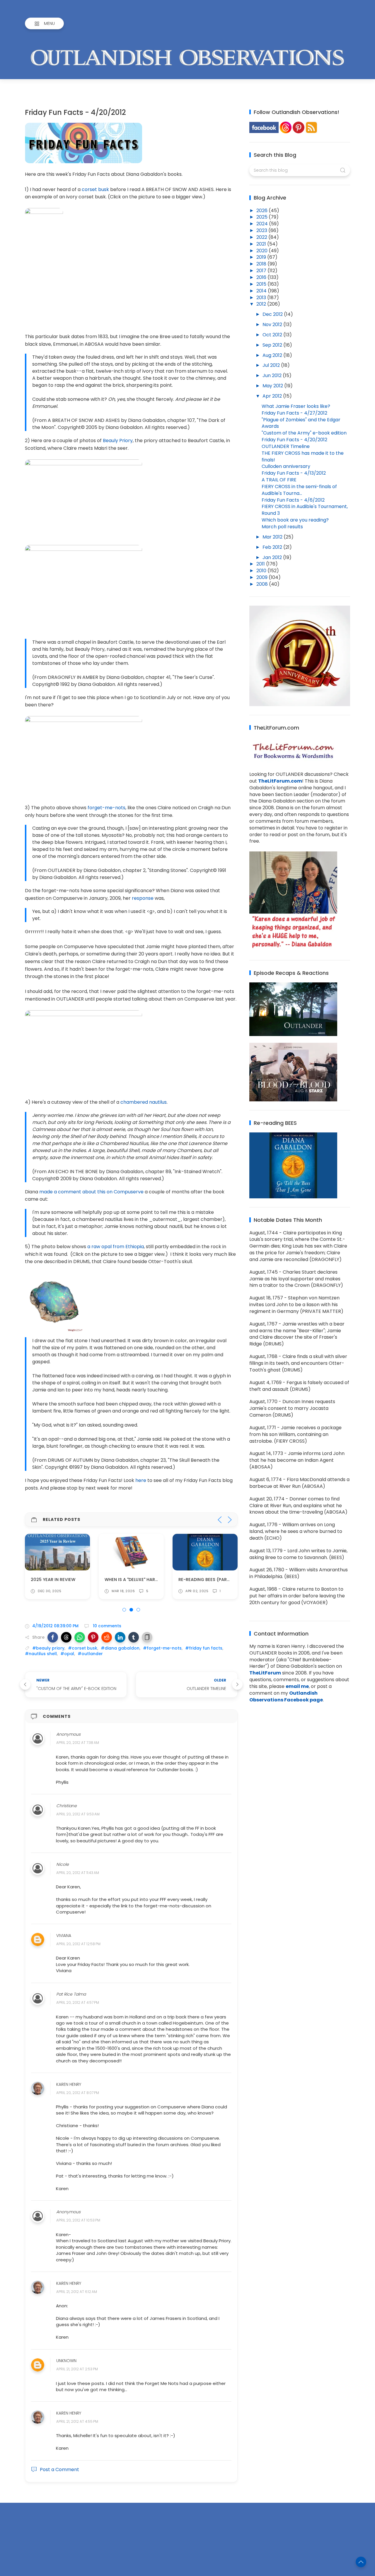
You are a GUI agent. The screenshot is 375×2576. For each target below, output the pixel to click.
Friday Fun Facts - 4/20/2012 (294, 440)
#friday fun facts (204, 1648)
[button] (53, 1637)
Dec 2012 (273, 314)
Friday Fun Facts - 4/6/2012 (293, 500)
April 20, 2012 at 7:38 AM (78, 1743)
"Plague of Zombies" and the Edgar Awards (301, 423)
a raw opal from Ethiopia (116, 1247)
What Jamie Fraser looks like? (296, 406)
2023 (262, 230)
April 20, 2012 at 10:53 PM (78, 2220)
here (141, 1480)
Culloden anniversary (286, 466)
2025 (262, 217)
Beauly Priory (118, 441)
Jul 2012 (272, 365)
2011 (261, 564)
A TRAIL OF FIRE (279, 480)
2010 (262, 571)
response (143, 898)
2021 (262, 244)
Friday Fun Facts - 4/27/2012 (294, 413)
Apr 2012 (273, 396)
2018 (262, 264)
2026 (262, 211)
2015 (262, 284)
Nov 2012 (273, 324)
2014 (262, 291)
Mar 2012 (273, 537)
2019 (262, 257)
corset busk (95, 189)
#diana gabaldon (120, 1648)
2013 (262, 298)
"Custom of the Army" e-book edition (304, 433)
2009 (262, 577)
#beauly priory (48, 1648)
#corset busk (83, 1648)
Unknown (66, 2361)
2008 (263, 584)
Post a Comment (59, 2469)
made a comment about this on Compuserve (91, 1192)
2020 (262, 251)
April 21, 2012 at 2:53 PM (77, 2369)
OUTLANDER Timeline (286, 446)
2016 (262, 277)
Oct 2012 (273, 335)
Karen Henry (69, 2084)
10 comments (106, 1626)
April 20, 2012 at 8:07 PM (78, 2093)
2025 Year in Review (53, 1580)
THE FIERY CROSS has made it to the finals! (303, 456)
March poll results (282, 527)
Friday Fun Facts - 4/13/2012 (294, 473)
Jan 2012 (273, 557)
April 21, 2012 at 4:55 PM (77, 2421)
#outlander (90, 1654)
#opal (67, 1654)
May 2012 (273, 386)
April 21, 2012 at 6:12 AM (77, 2292)
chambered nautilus (144, 1102)
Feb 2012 (273, 547)
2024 (263, 224)
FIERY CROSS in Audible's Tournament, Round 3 (305, 510)
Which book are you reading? (295, 520)
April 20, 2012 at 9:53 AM (78, 1814)
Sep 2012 (273, 345)
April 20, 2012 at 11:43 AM (78, 1873)
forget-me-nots (106, 808)
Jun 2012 (273, 375)
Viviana (64, 1936)
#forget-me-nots (162, 1648)
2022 (262, 237)
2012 (262, 304)
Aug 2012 (273, 355)
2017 (262, 271)
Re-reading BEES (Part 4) (207, 1580)
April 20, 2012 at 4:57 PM (78, 2003)
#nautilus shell (41, 1654)
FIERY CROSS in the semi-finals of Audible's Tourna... (299, 490)
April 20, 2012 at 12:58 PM (78, 1944)
